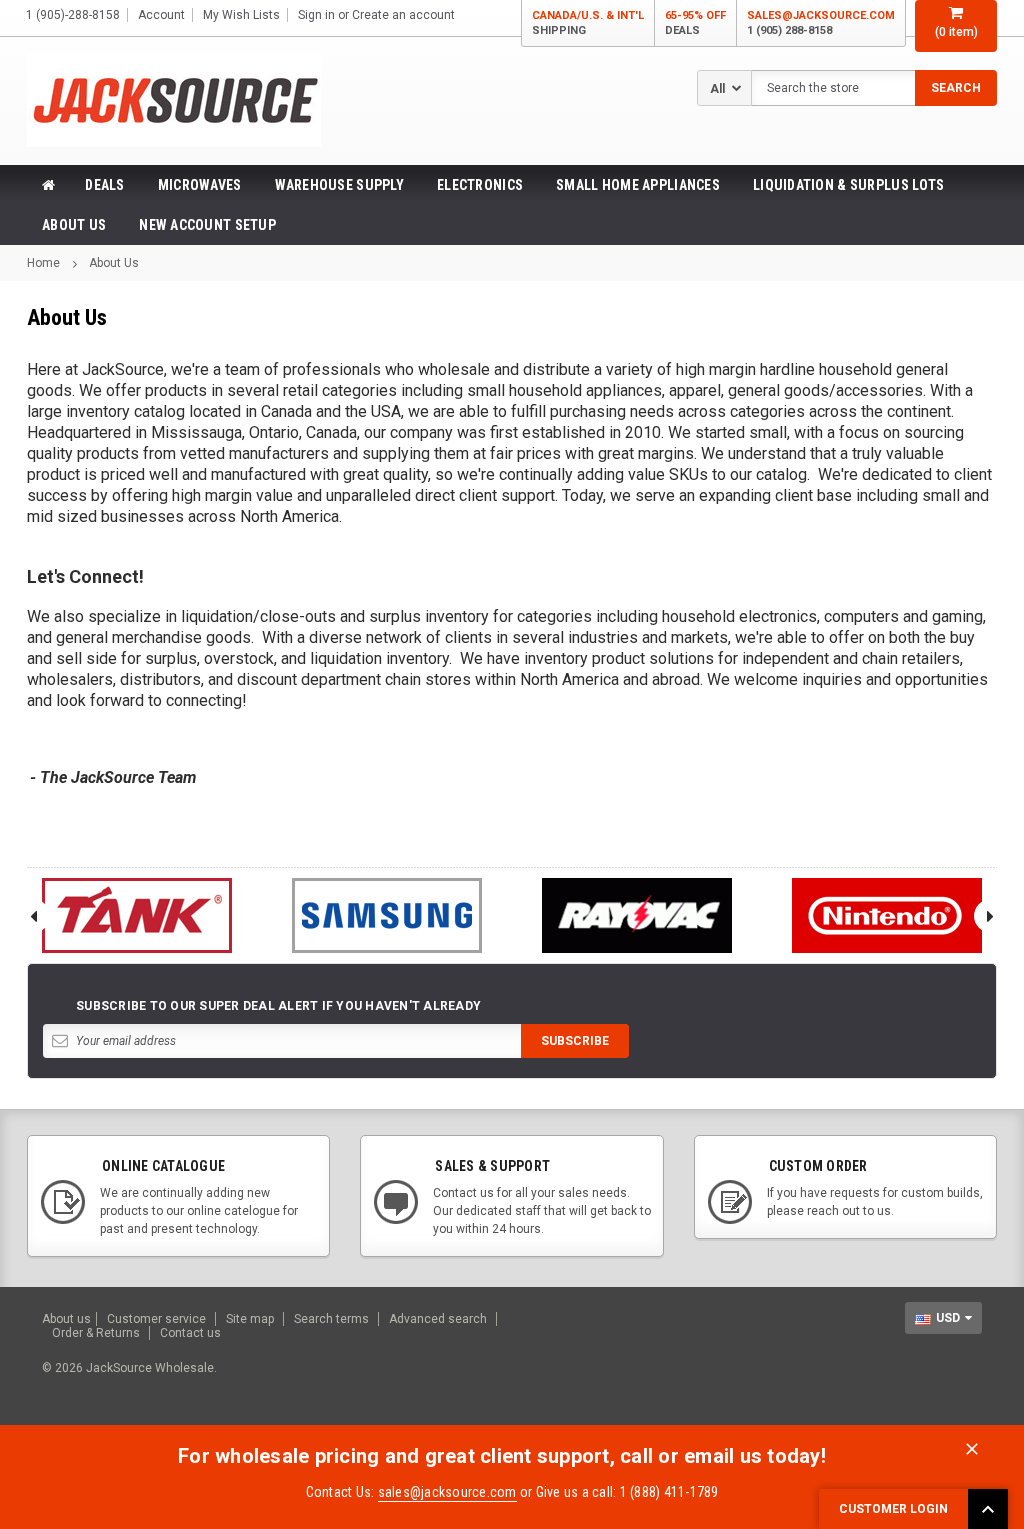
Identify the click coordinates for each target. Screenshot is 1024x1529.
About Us (74, 225)
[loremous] (137, 915)
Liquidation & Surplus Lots (848, 185)
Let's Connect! (85, 576)
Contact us (190, 1333)
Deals (104, 185)
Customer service (156, 1319)
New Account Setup (207, 225)
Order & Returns (96, 1333)
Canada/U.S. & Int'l (588, 23)
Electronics (480, 185)
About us (66, 1319)
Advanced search (438, 1319)
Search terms (331, 1319)
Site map (250, 1319)
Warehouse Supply (339, 185)
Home (43, 263)
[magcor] (637, 915)
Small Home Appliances (638, 185)
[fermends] (887, 915)
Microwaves (200, 185)
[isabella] (387, 915)
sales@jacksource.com (821, 23)
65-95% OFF (695, 23)
